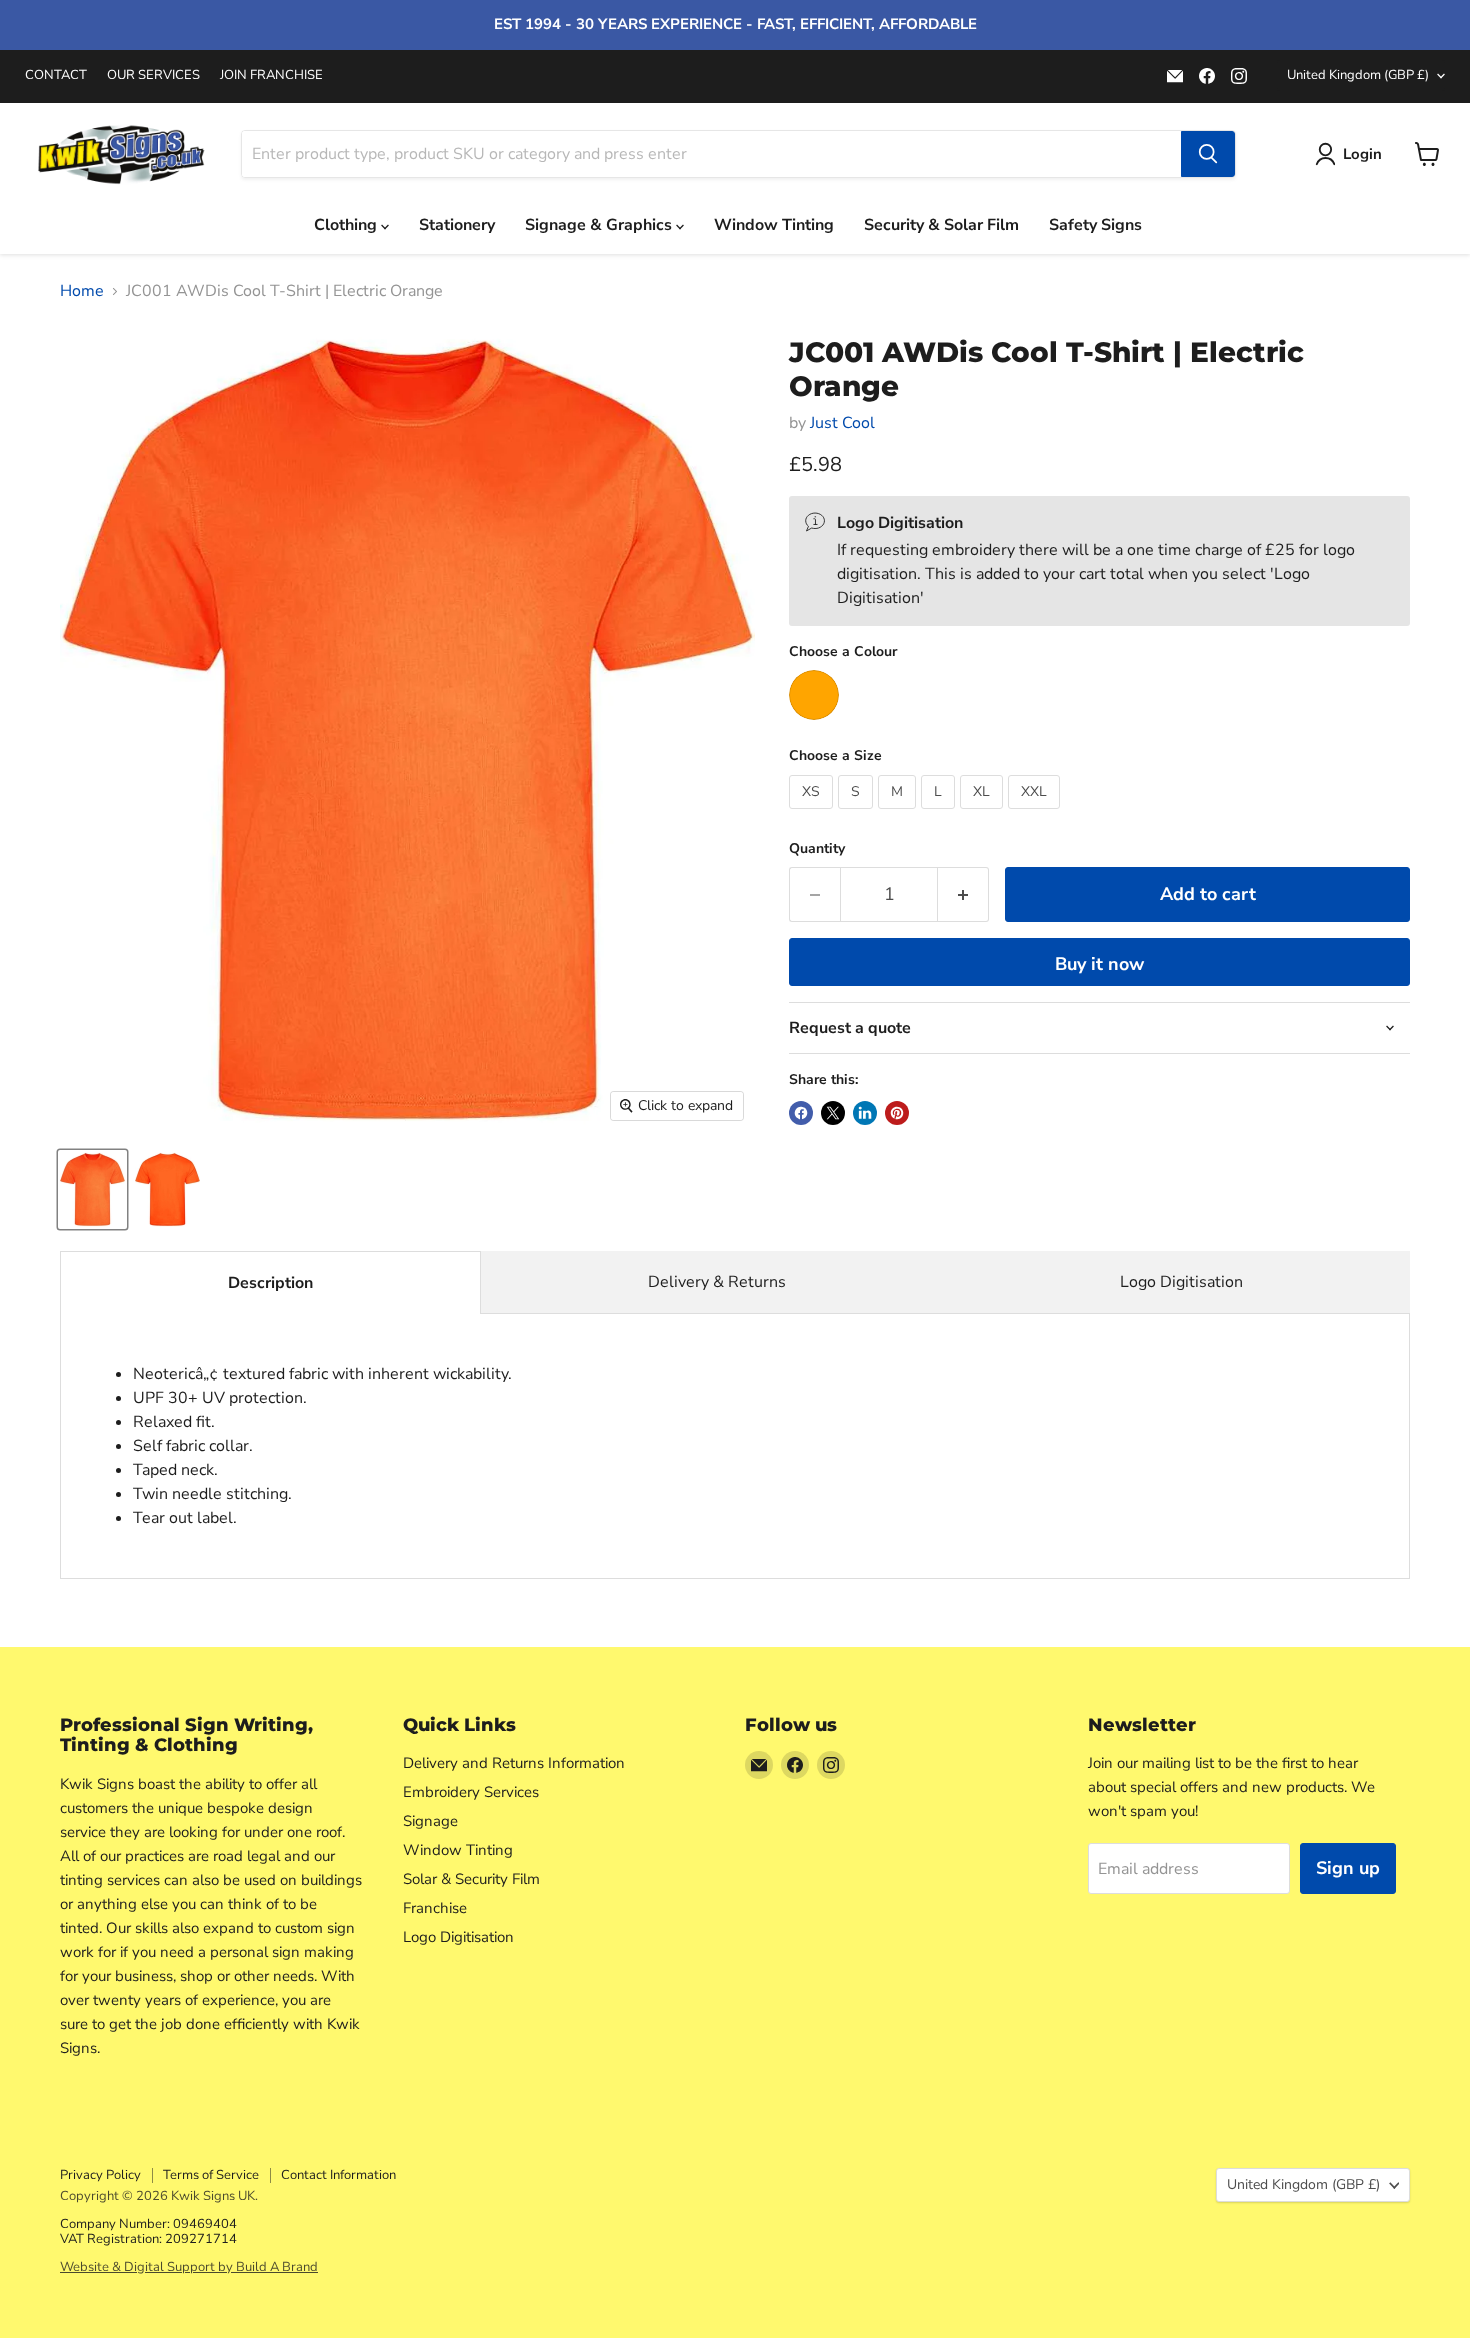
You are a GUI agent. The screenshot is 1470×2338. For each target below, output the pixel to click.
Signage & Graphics (600, 225)
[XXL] (1036, 814)
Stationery (457, 225)
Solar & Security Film (471, 1879)
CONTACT (56, 75)
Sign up (1348, 1868)
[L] (940, 814)
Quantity (817, 849)
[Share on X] (833, 1113)
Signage (430, 1821)
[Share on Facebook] (801, 1113)
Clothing (347, 225)
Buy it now (1099, 964)
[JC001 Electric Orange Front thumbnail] (92, 1189)
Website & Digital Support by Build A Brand (189, 2267)
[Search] (1208, 154)
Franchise (435, 1908)
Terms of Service (211, 2175)
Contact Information (338, 2175)
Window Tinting (774, 225)
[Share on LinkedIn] (865, 1113)
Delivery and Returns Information (514, 1763)
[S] (858, 814)
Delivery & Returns (717, 1282)
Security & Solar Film (941, 225)
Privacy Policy (100, 2175)
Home (82, 291)
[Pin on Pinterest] (897, 1113)
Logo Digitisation (1181, 1282)
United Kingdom (1358, 75)
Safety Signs (1095, 225)
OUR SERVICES (153, 75)
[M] (899, 814)
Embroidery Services (471, 1792)
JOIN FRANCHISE (271, 75)
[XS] (813, 814)
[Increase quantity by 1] (963, 894)
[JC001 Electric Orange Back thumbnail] (167, 1189)
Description (270, 1283)
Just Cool (842, 423)
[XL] (984, 814)
